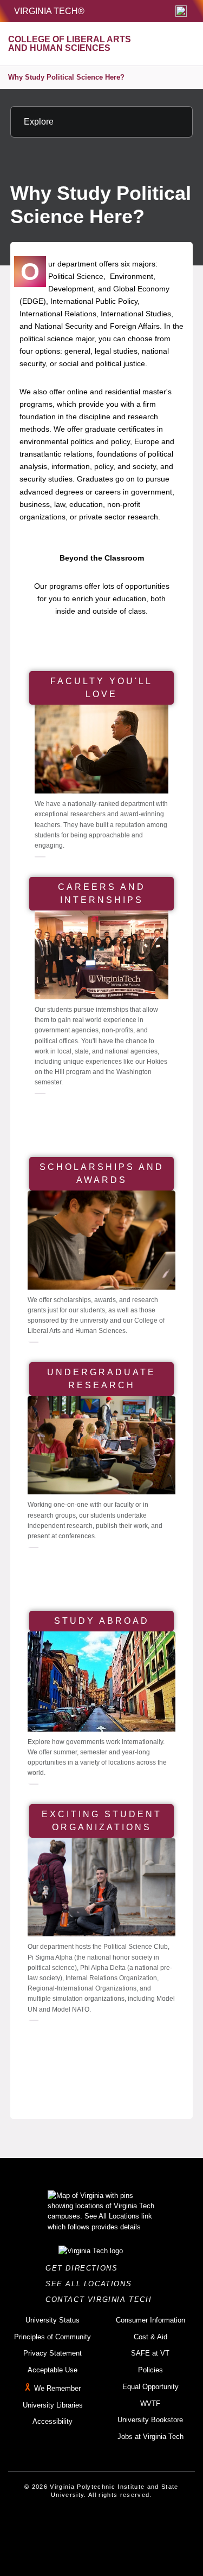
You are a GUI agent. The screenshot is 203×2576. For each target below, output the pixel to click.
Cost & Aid (150, 2337)
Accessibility (53, 2421)
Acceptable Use (53, 2370)
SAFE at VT (150, 2353)
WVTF (150, 2403)
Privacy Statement (53, 2353)
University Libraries (53, 2405)
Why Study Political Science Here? (66, 77)
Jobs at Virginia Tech (150, 2437)
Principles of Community (53, 2337)
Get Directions (85, 2268)
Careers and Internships (102, 893)
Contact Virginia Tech (101, 2299)
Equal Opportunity (150, 2387)
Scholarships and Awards (102, 1173)
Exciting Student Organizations (102, 1821)
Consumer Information (150, 2320)
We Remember (57, 2388)
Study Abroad (102, 1621)
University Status (53, 2320)
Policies (150, 2370)
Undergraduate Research (101, 1379)
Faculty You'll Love (101, 688)
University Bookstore (150, 2420)
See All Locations (91, 2284)
